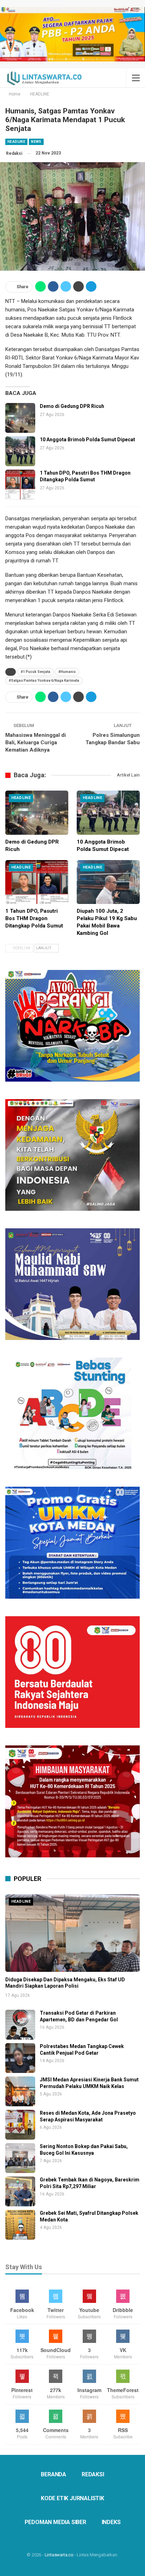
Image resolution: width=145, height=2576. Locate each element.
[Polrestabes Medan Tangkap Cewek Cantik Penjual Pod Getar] (20, 2058)
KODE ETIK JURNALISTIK (72, 2498)
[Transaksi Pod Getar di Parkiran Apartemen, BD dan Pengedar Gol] (20, 2025)
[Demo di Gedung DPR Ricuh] (20, 418)
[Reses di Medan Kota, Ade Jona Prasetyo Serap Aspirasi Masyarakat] (20, 2125)
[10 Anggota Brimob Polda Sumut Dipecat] (20, 451)
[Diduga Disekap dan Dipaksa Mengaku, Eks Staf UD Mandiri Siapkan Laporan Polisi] (72, 1933)
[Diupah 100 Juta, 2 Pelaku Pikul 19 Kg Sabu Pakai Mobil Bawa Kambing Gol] (108, 882)
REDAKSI (93, 2474)
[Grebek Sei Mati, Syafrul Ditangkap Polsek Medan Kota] (20, 2225)
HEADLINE (16, 142)
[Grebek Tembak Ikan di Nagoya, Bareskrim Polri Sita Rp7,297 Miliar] (20, 2191)
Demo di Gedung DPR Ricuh (72, 406)
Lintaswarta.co (59, 2555)
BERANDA (53, 2474)
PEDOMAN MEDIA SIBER (55, 2522)
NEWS (36, 142)
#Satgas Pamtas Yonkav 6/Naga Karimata (44, 681)
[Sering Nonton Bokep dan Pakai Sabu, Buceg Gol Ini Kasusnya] (20, 2158)
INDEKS (111, 2522)
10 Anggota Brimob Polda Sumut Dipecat (87, 440)
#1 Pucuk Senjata (36, 672)
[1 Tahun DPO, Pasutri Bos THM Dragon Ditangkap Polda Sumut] (20, 485)
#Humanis (67, 672)
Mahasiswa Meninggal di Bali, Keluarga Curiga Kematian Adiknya (36, 742)
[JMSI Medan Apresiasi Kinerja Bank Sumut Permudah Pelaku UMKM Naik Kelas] (20, 2091)
